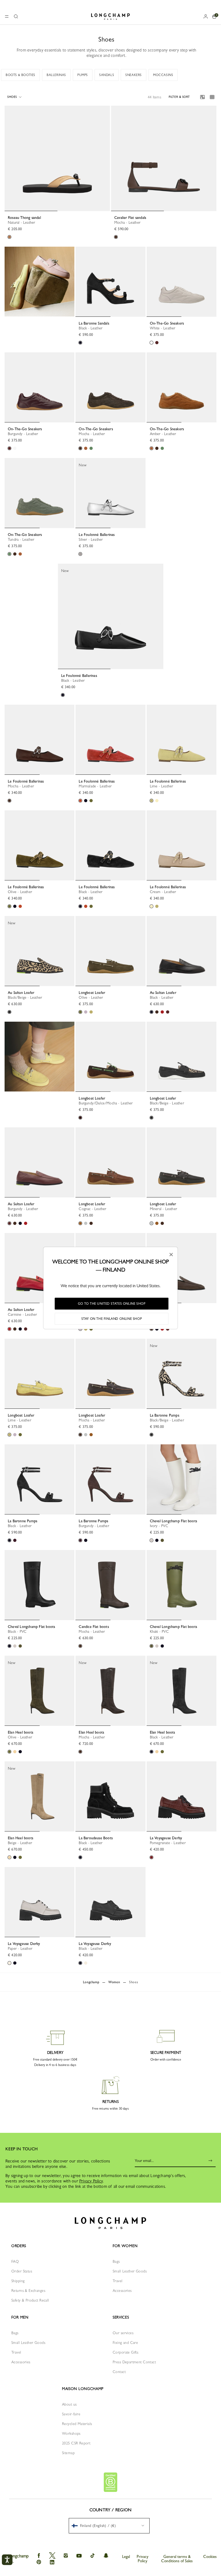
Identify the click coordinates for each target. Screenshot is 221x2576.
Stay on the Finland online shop (112, 1319)
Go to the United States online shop (112, 1304)
